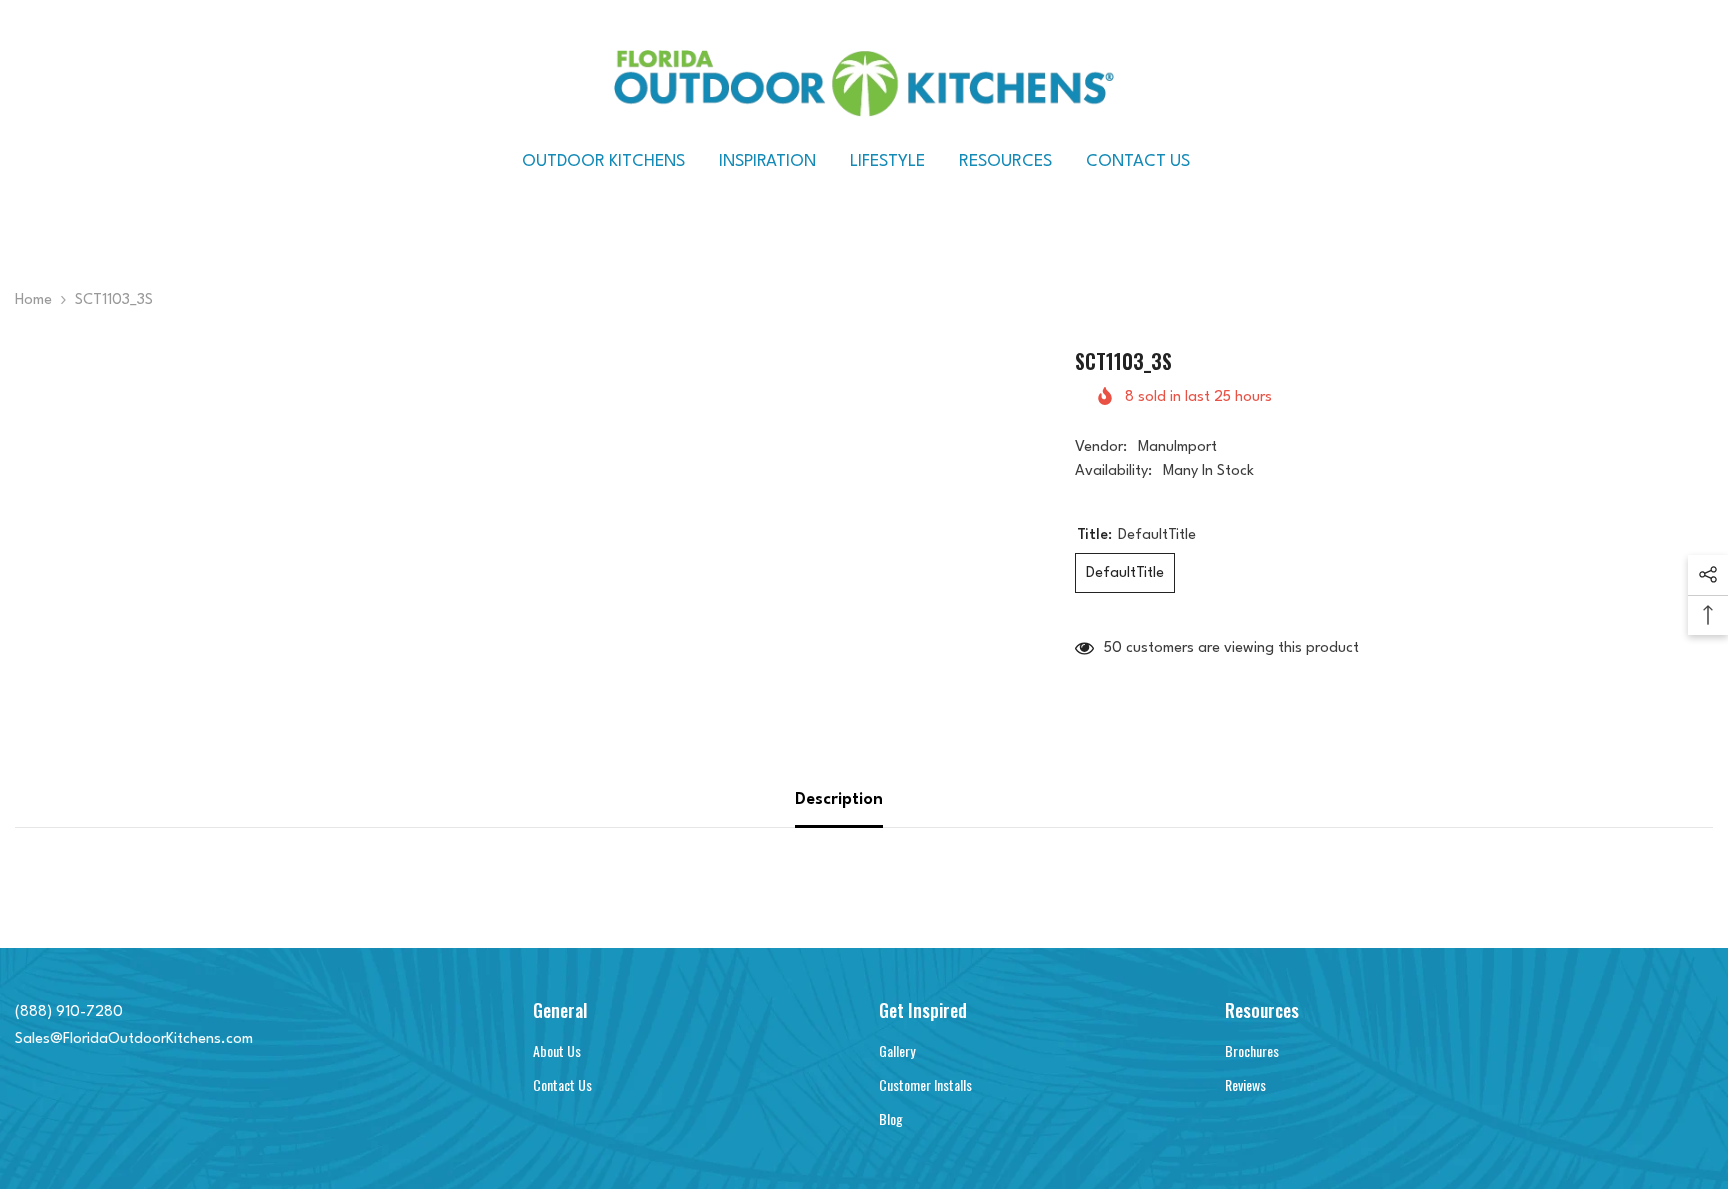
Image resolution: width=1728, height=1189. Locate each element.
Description (839, 799)
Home (33, 300)
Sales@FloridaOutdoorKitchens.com (134, 1039)
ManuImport (1177, 447)
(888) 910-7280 (69, 1012)
